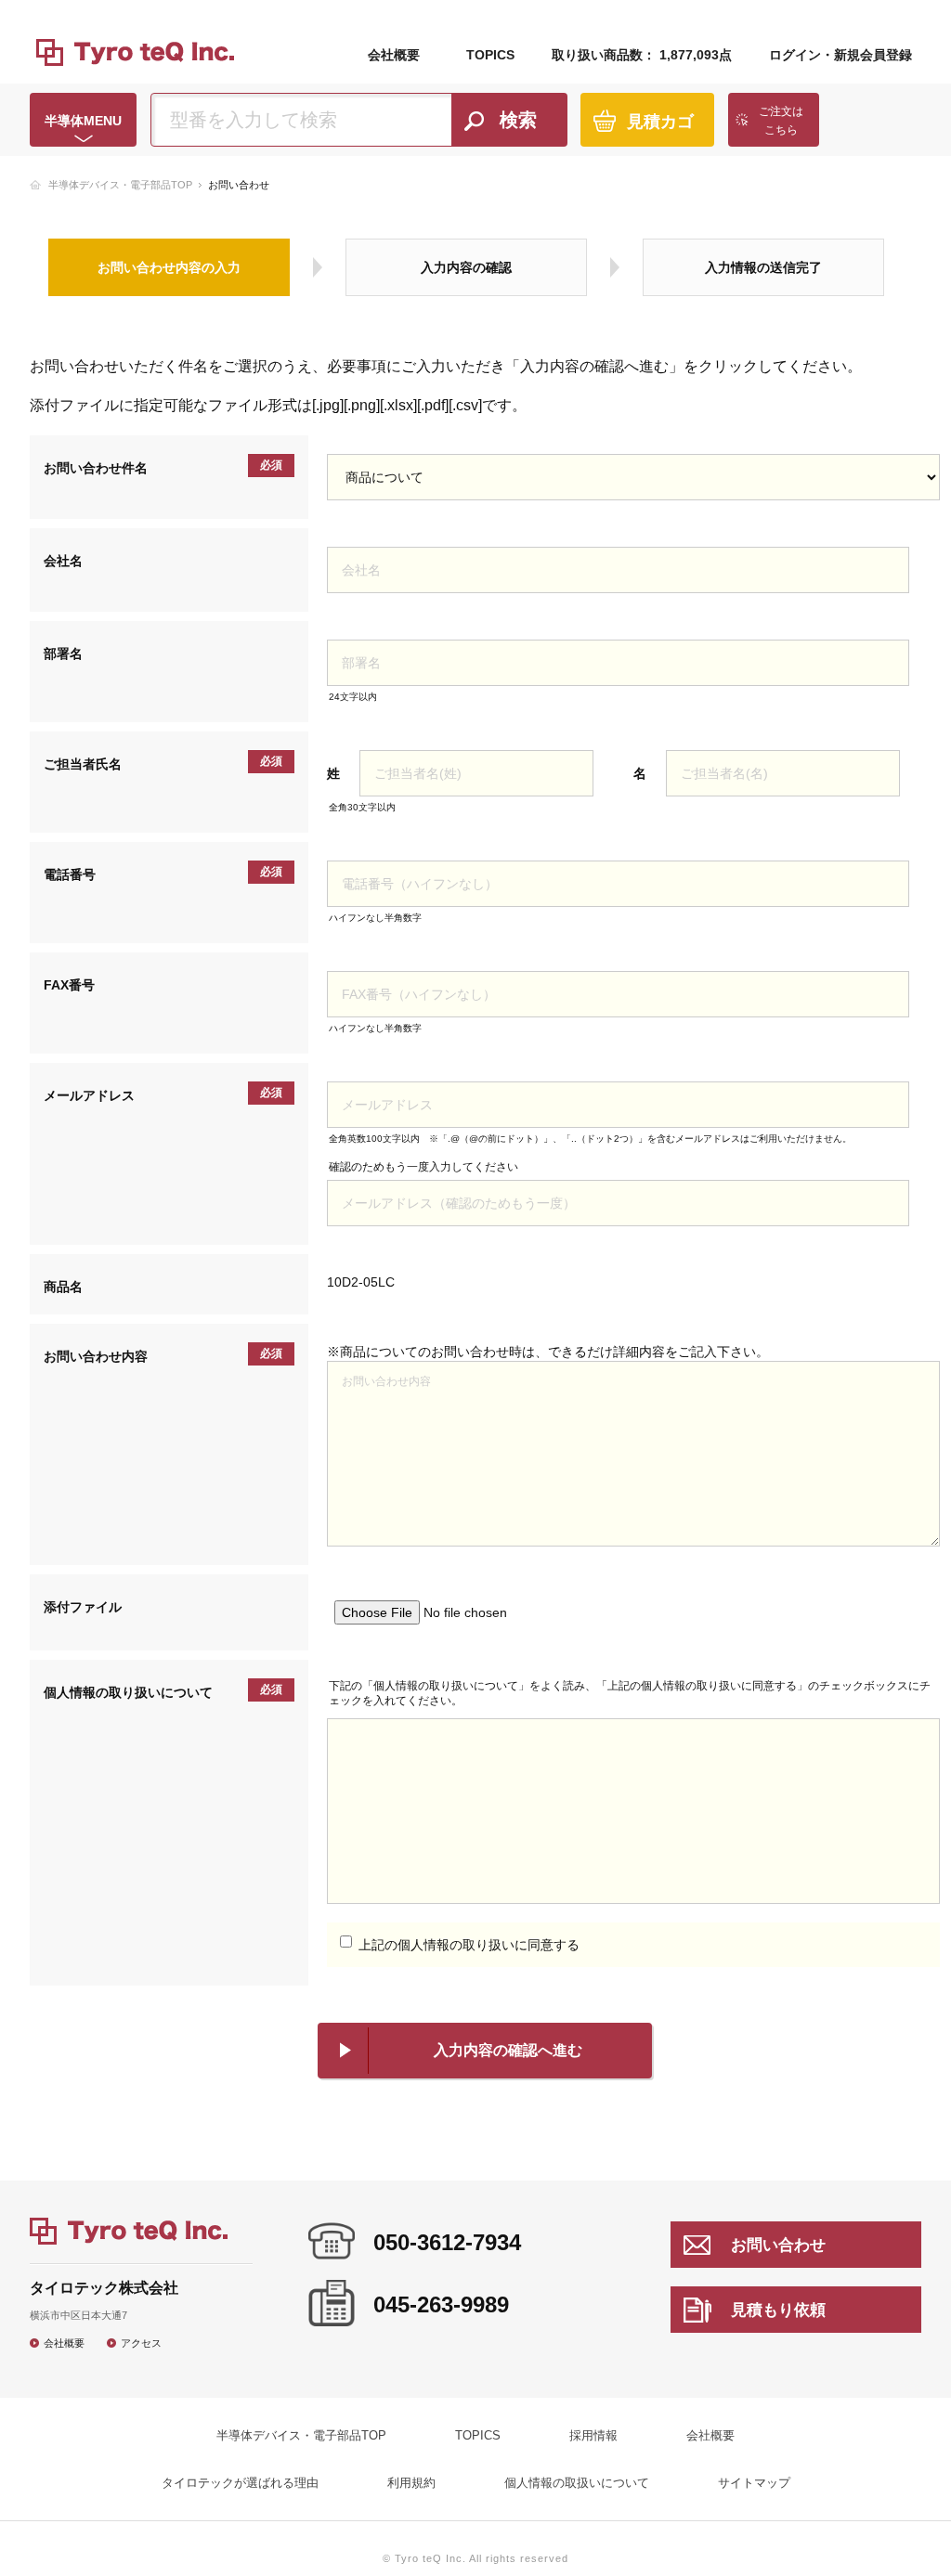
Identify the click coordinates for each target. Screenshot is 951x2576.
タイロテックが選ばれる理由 (240, 2483)
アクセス (141, 2343)
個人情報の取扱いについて (577, 2483)
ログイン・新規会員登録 (840, 55)
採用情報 (593, 2435)
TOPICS (490, 55)
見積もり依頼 (778, 2310)
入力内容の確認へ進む (508, 2050)
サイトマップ (754, 2483)
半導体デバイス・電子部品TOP (120, 185)
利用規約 (411, 2483)
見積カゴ (660, 122)
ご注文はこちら (781, 121)
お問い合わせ (778, 2245)
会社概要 (394, 55)
